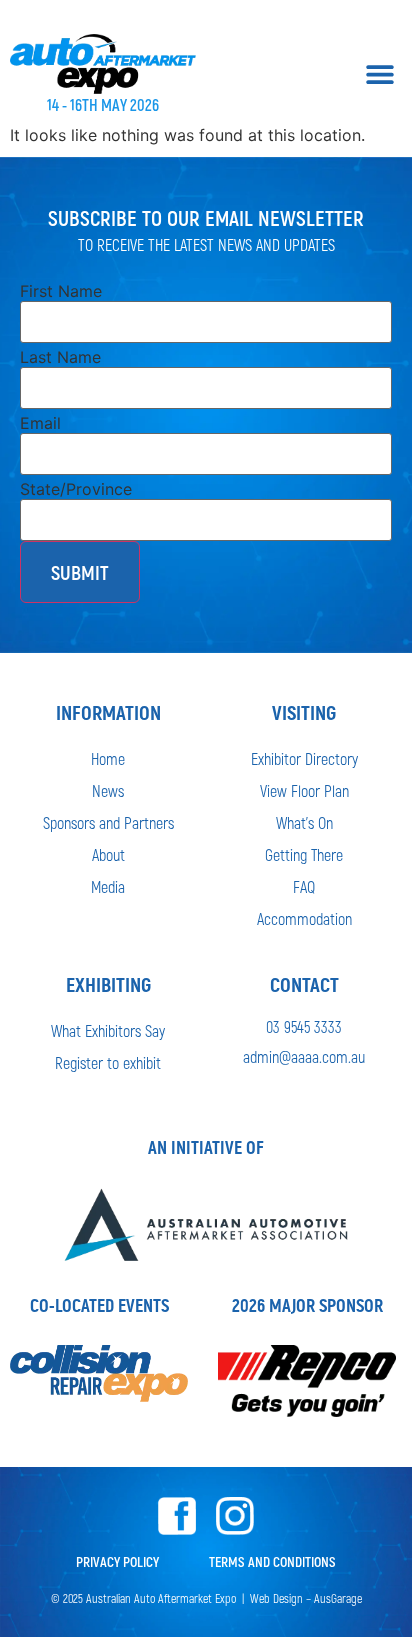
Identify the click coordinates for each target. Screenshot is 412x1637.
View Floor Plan (304, 790)
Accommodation (304, 918)
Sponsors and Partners (108, 822)
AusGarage (338, 1598)
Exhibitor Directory (304, 758)
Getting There (304, 854)
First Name (61, 291)
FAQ (304, 886)
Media (108, 886)
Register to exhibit (108, 1062)
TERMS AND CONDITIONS (272, 1561)
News (108, 790)
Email (40, 423)
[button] (379, 73)
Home (108, 758)
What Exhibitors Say (108, 1030)
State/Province (76, 489)
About (108, 854)
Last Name (60, 357)
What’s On (304, 822)
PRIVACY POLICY (117, 1561)
